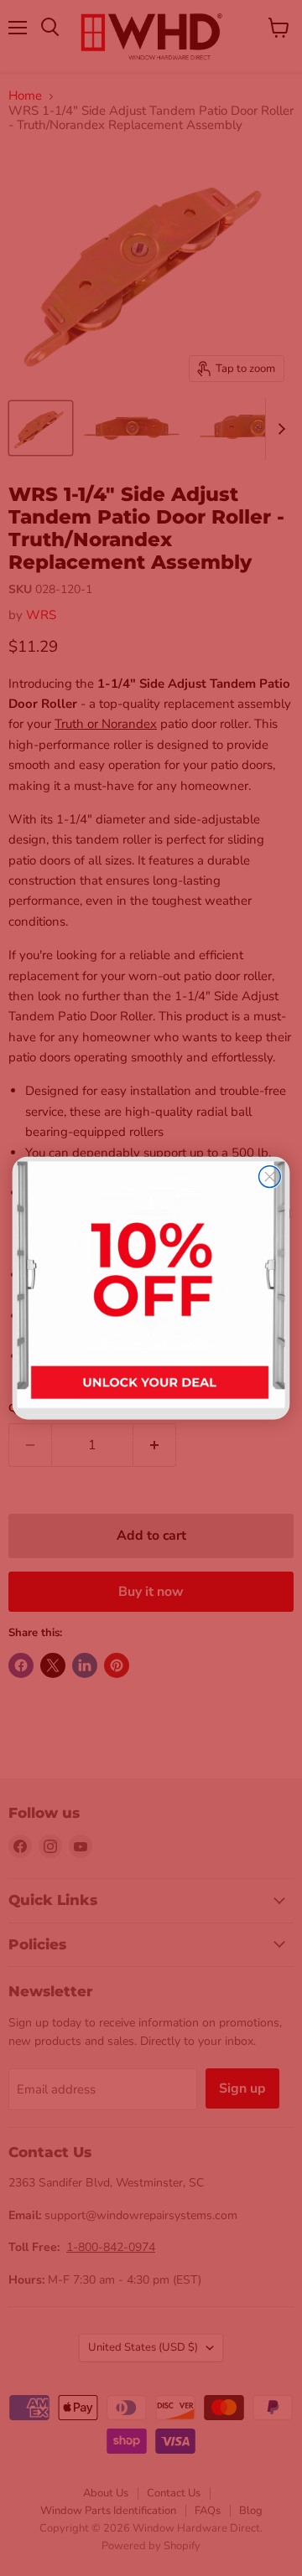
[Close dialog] (270, 1177)
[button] (151, 1288)
